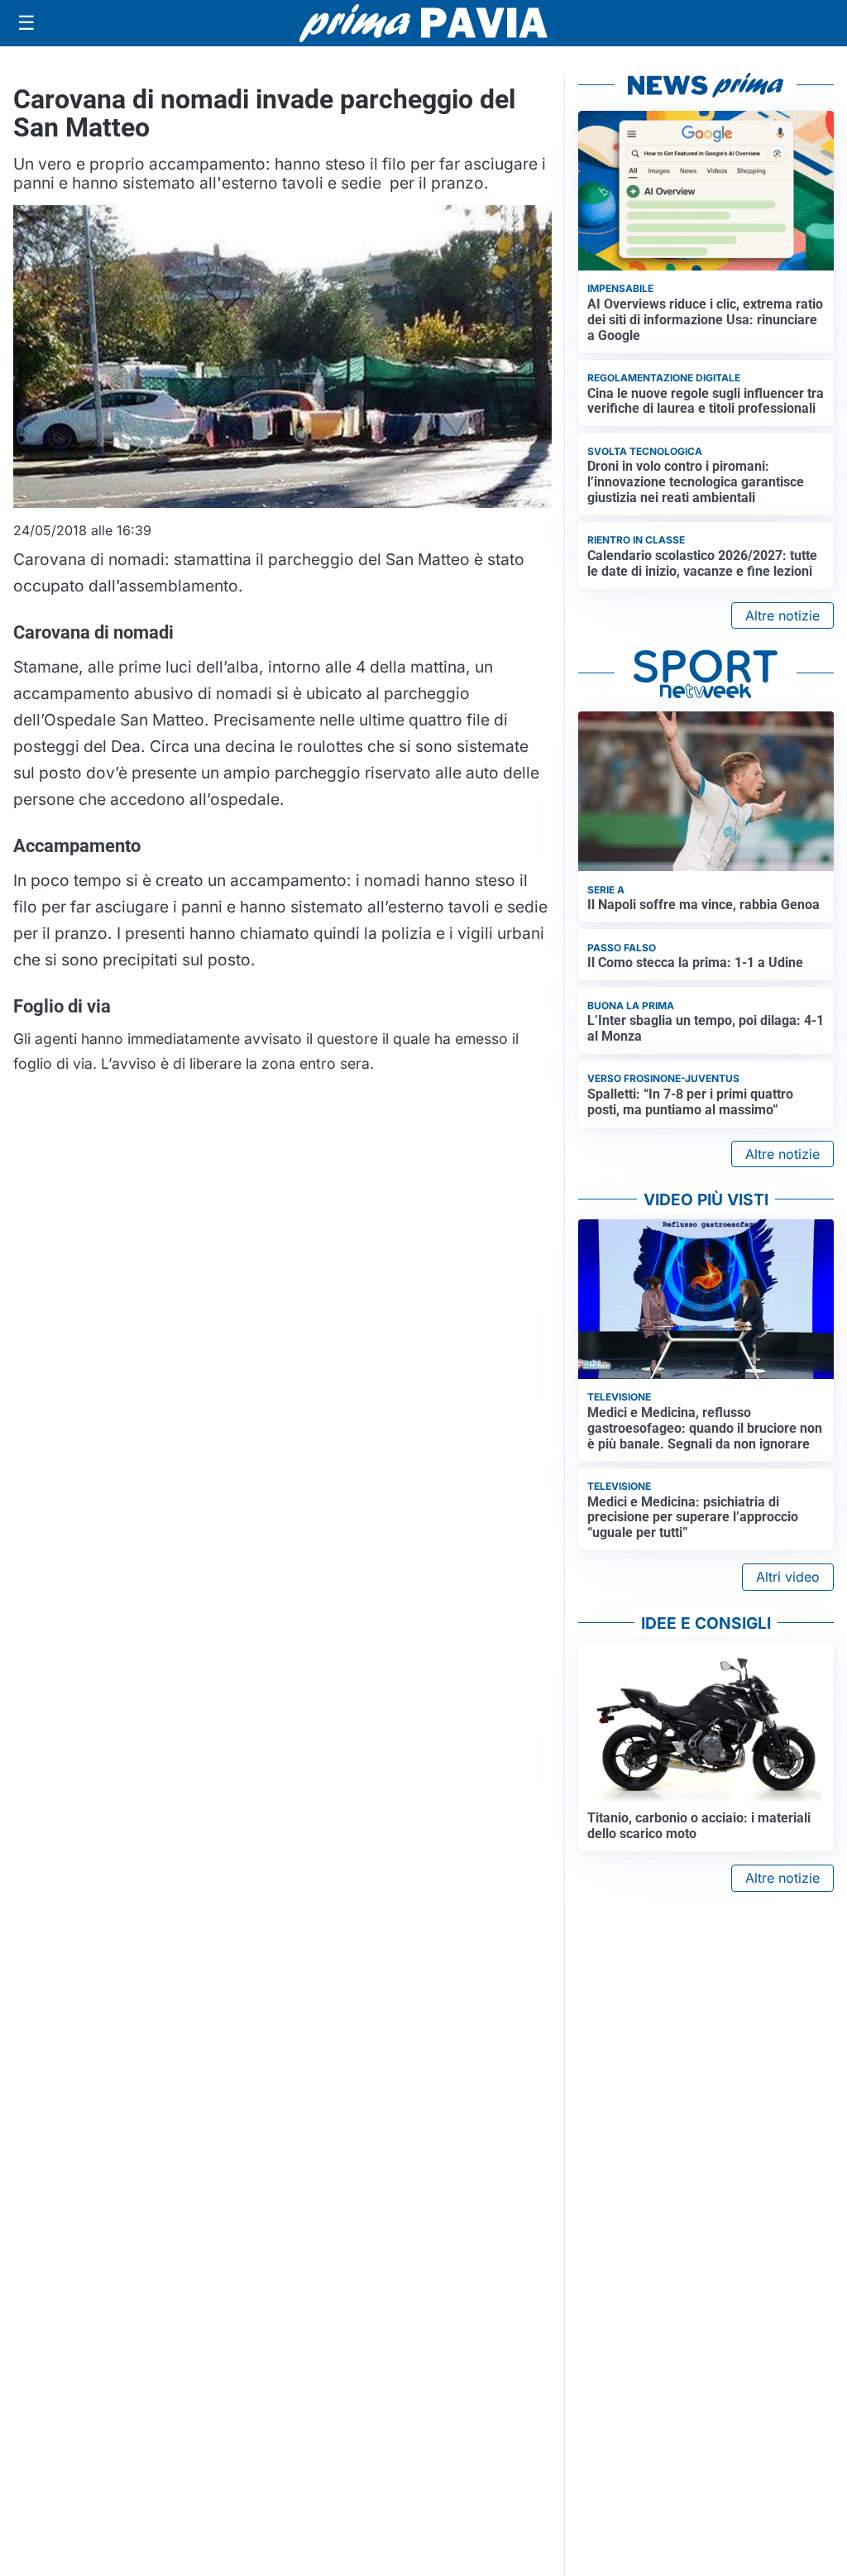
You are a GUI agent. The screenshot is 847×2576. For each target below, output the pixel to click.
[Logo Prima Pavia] (423, 23)
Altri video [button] (788, 1577)
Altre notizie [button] (782, 615)
